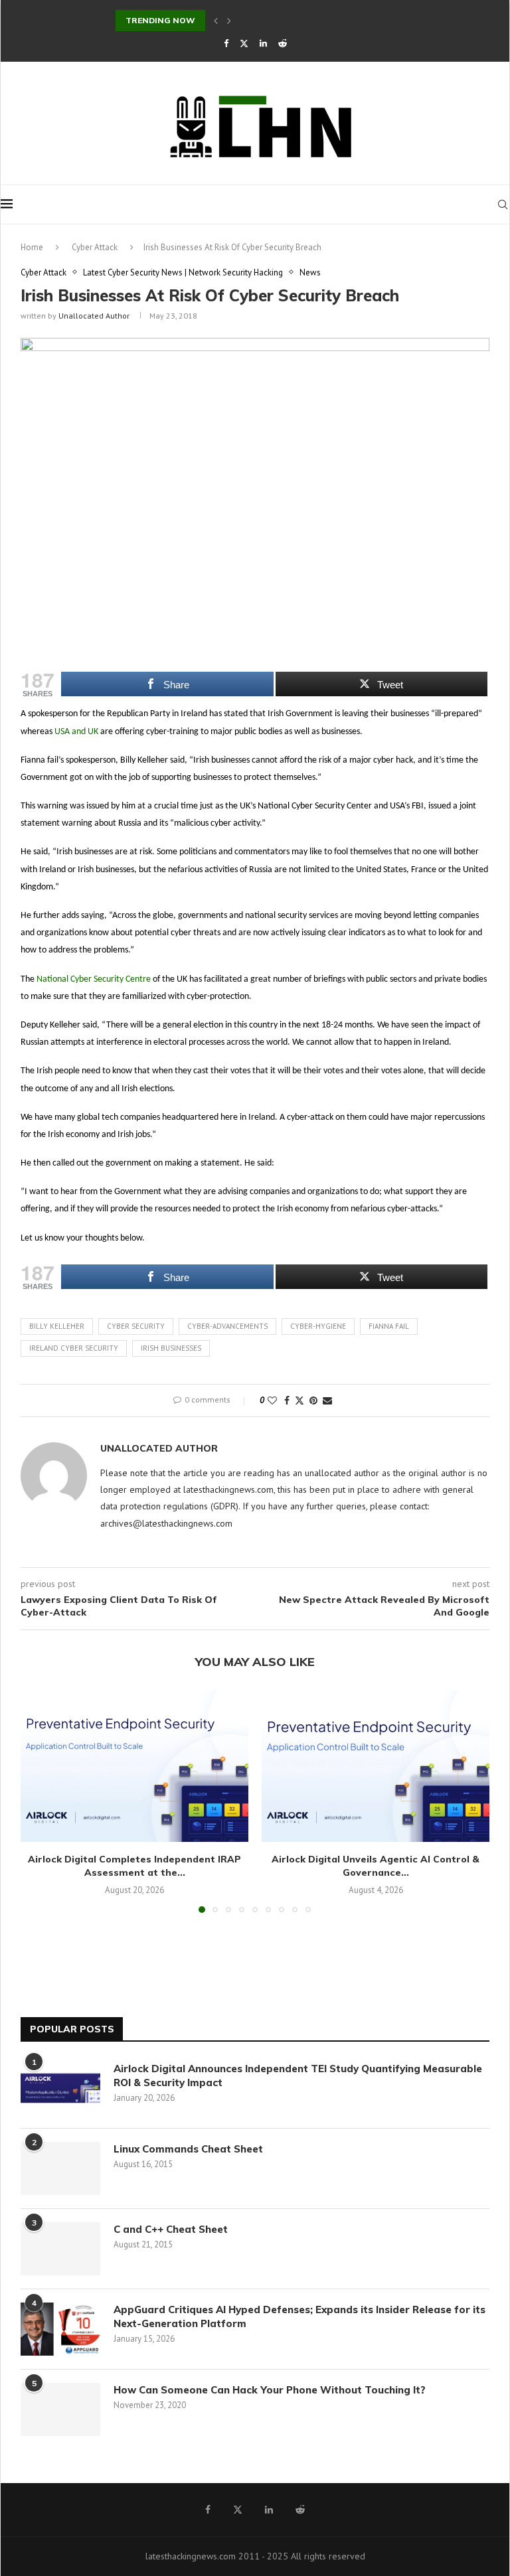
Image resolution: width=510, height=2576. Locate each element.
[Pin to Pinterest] (313, 1401)
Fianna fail (389, 1326)
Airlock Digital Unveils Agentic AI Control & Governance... (376, 1866)
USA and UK (76, 732)
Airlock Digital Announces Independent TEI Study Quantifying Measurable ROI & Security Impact (298, 2076)
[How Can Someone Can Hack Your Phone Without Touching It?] (60, 2409)
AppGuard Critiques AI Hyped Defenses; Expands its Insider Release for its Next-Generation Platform (299, 2316)
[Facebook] (226, 43)
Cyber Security (136, 1326)
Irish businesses (171, 1348)
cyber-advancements (227, 1326)
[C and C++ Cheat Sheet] (60, 2249)
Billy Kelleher (57, 1326)
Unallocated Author (94, 316)
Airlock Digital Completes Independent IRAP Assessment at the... (134, 1866)
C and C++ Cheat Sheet (171, 2229)
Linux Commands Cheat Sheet (188, 2149)
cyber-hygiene (318, 1326)
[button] (216, 21)
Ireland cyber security (74, 1348)
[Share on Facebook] (287, 1401)
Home (32, 247)
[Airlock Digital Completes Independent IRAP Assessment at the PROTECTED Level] (134, 1766)
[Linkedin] (263, 43)
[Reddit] (283, 43)
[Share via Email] (327, 1401)
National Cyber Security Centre (94, 979)
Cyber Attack (95, 247)
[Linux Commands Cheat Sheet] (60, 2168)
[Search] (503, 204)
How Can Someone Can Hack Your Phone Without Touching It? (272, 2390)
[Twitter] (244, 43)
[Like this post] (272, 1401)
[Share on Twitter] (299, 1401)
